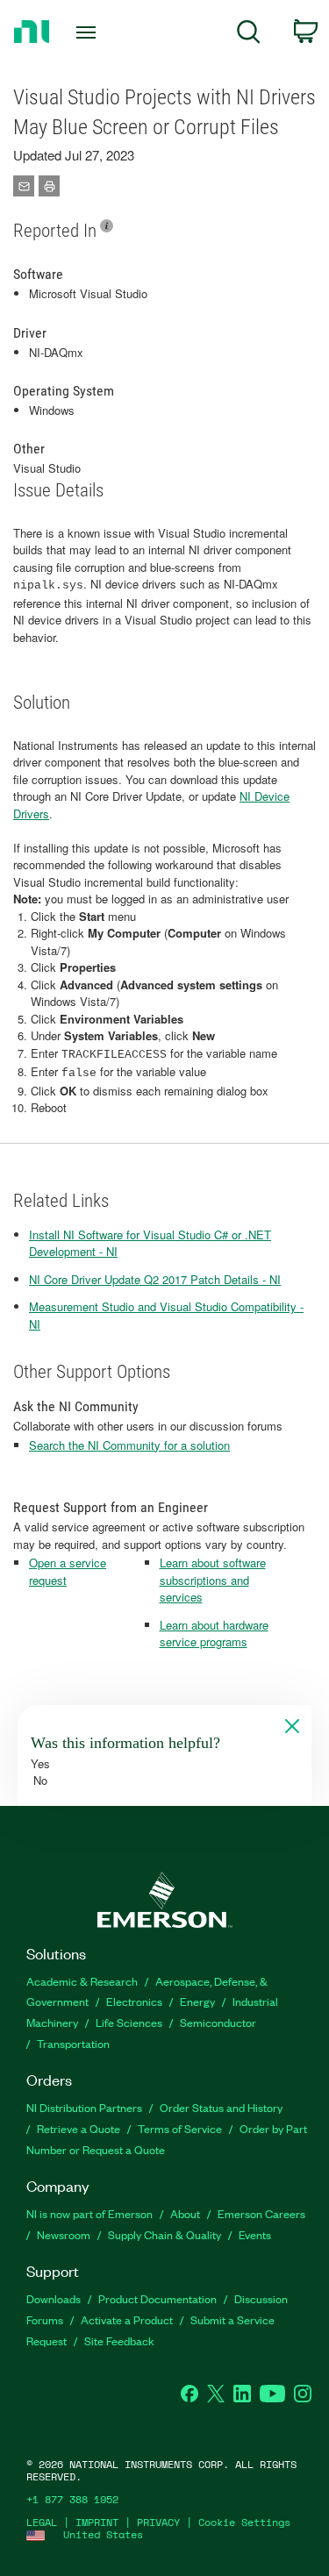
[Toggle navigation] (88, 32)
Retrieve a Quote (79, 2128)
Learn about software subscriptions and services (213, 1580)
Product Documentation (157, 2298)
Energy (197, 2001)
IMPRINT (97, 2522)
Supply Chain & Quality (164, 2234)
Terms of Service (180, 2128)
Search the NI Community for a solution (129, 1445)
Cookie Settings (244, 2522)
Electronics (134, 2001)
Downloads (54, 2298)
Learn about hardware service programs (214, 1634)
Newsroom (64, 2234)
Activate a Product (127, 2319)
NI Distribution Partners (84, 2107)
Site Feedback (119, 2341)
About (185, 2213)
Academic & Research (82, 1981)
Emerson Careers (261, 2213)
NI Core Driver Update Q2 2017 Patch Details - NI (155, 1279)
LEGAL (42, 2522)
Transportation (73, 2043)
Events (255, 2234)
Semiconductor (218, 2022)
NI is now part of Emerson (89, 2213)
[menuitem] (249, 35)
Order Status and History (221, 2107)
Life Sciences (129, 2022)
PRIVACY (158, 2522)
